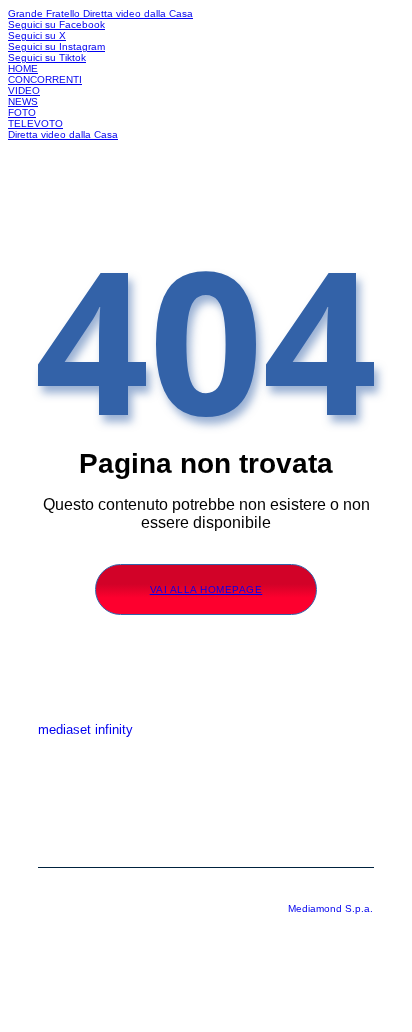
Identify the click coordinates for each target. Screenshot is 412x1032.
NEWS (23, 101)
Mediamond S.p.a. (330, 908)
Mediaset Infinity (206, 752)
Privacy (206, 812)
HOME (23, 68)
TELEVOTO (35, 123)
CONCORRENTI (45, 79)
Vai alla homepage (206, 589)
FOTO (22, 112)
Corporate (206, 782)
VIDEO (24, 90)
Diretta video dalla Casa (138, 13)
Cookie (206, 842)
